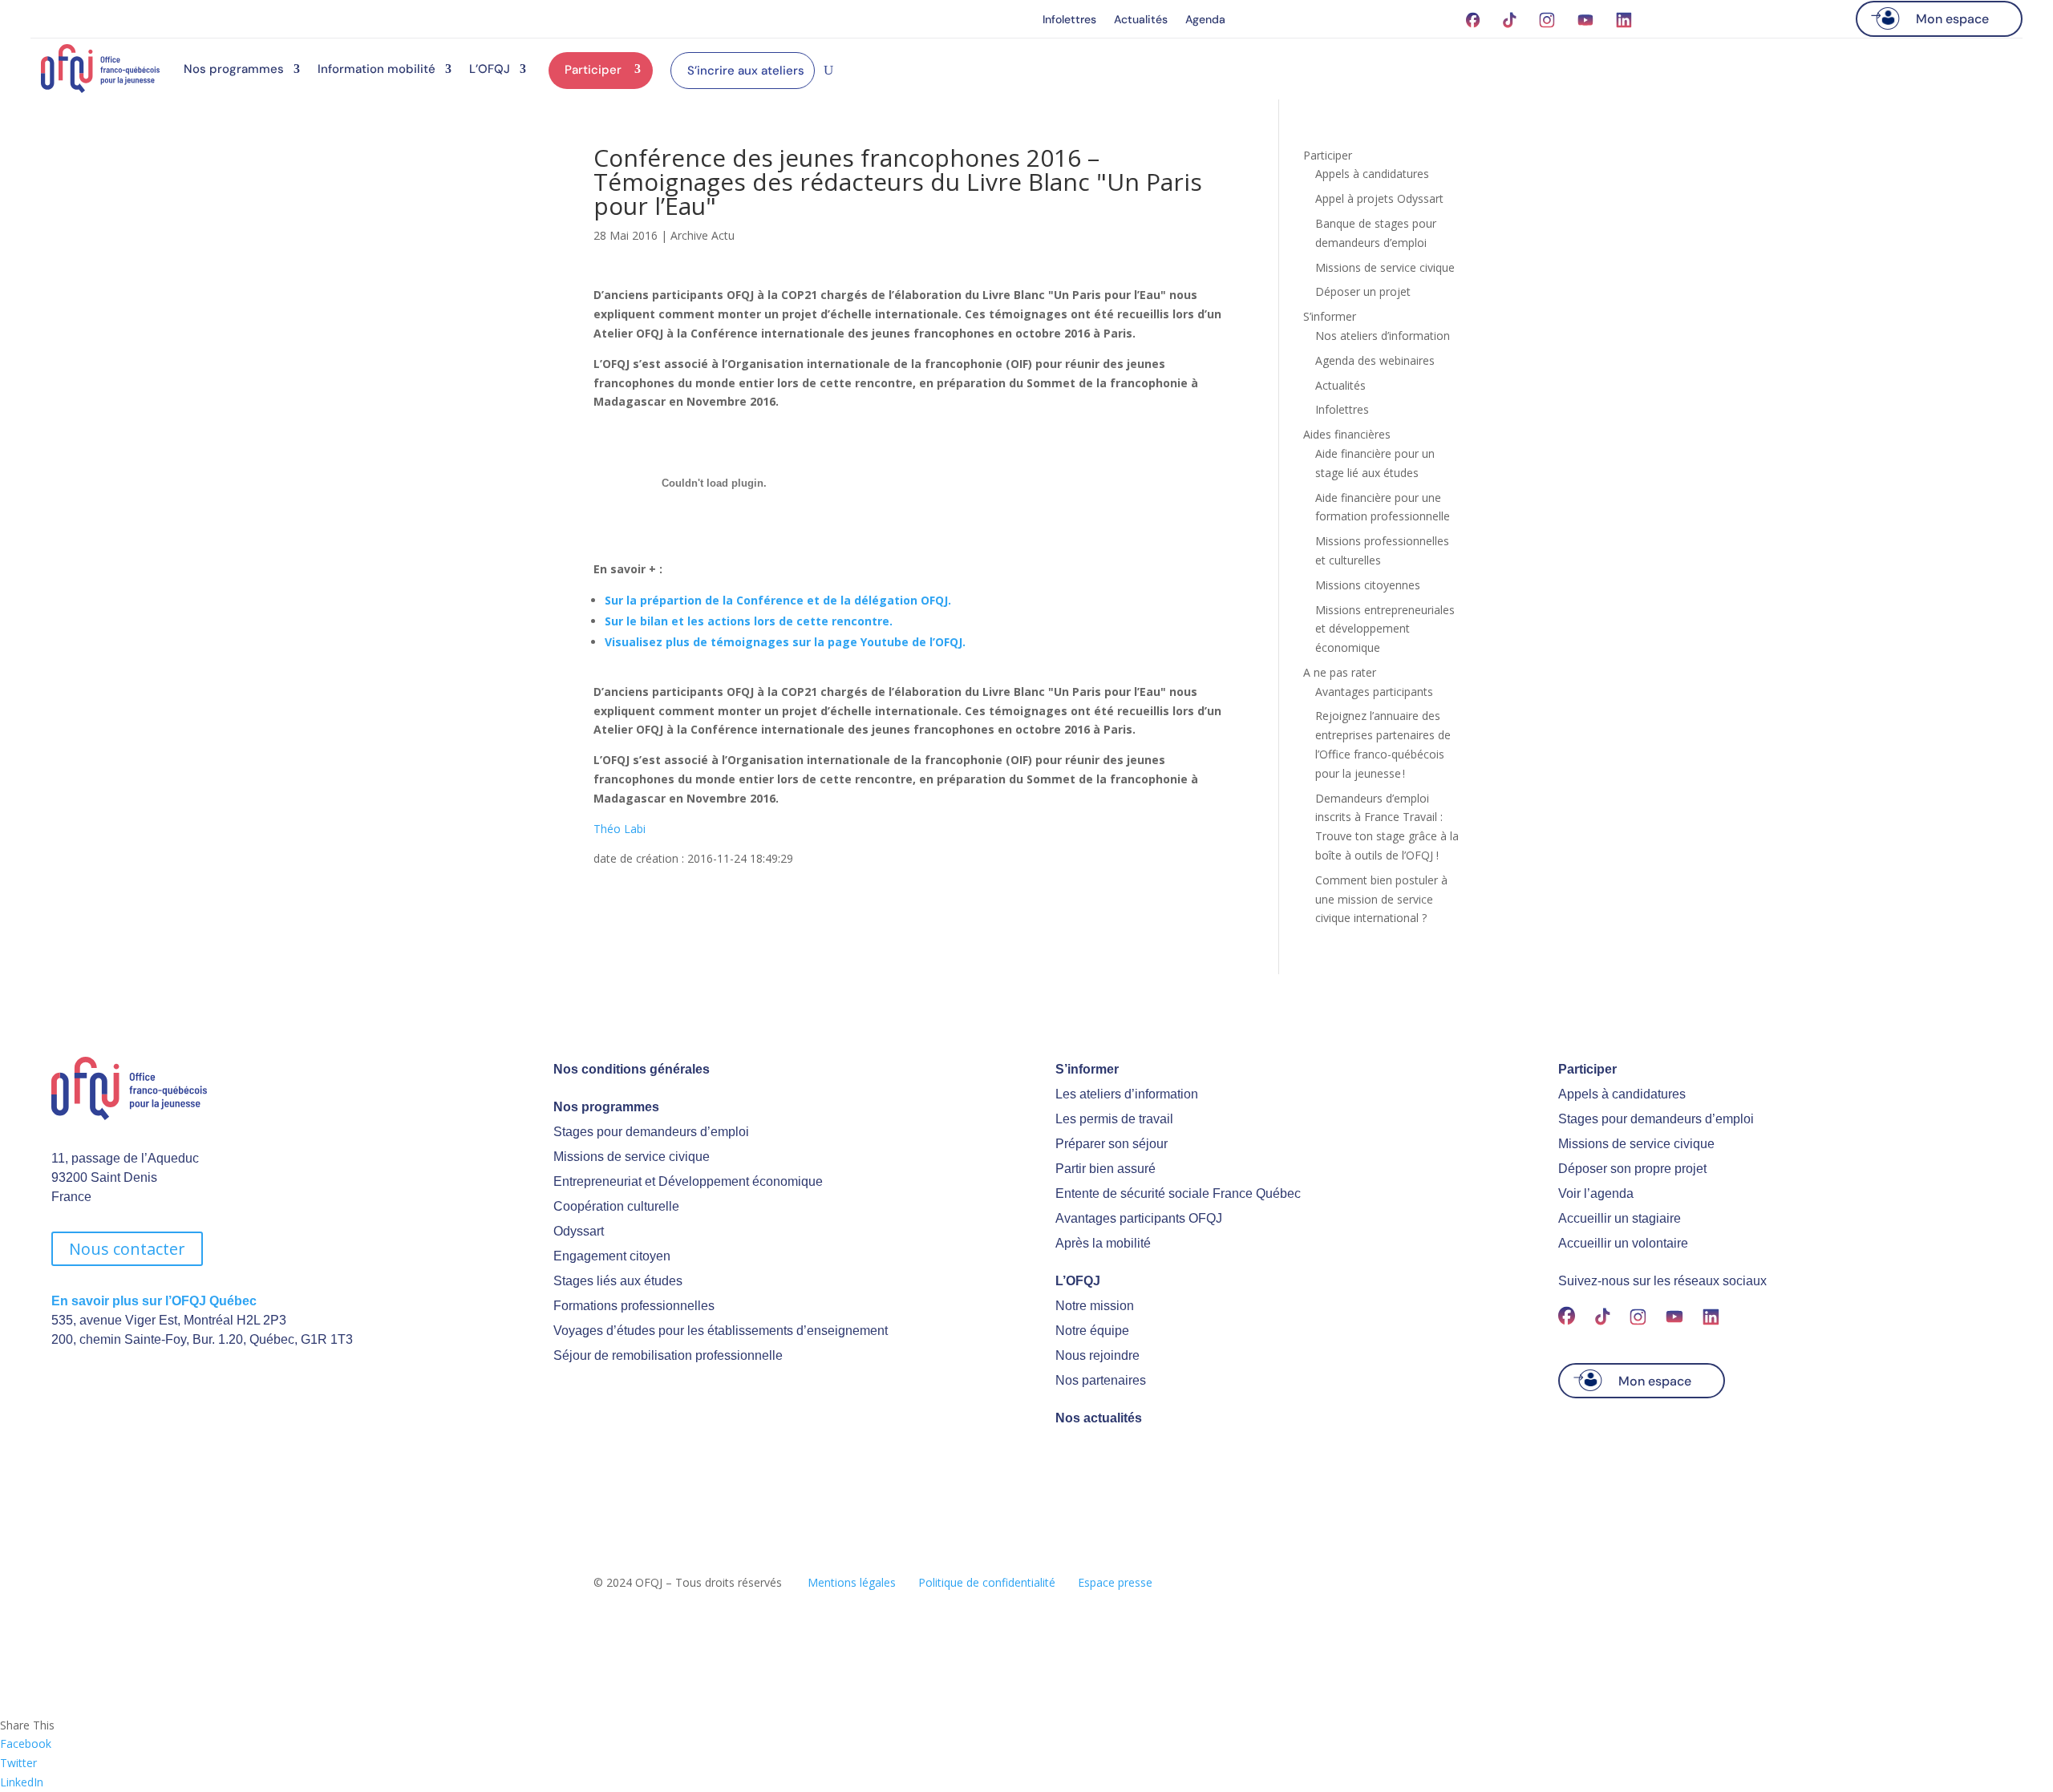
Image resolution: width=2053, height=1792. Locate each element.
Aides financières (1347, 434)
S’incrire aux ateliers (746, 71)
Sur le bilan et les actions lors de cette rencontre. (749, 621)
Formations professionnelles (634, 1306)
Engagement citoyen (612, 1256)
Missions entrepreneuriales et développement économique (1385, 629)
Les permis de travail (1114, 1119)
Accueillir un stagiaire (1620, 1218)
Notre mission (1095, 1306)
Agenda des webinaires (1375, 360)
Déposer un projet (1363, 291)
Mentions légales (852, 1582)
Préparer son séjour (1112, 1144)
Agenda (1205, 20)
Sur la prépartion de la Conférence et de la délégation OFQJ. (778, 600)
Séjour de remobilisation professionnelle (668, 1355)
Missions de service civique (1385, 267)
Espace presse (1115, 1582)
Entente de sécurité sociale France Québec (1178, 1193)
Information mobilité (377, 69)
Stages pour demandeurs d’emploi (651, 1132)
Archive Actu (703, 235)
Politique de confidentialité (987, 1582)
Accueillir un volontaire (1623, 1243)
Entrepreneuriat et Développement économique (688, 1181)
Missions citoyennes (1368, 585)
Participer (593, 70)
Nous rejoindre (1097, 1355)
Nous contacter (127, 1249)
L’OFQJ (490, 69)
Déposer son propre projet (1632, 1169)
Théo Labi (620, 829)
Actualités (1141, 20)
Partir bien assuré (1105, 1169)
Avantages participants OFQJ (1139, 1218)
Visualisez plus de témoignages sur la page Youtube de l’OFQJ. (785, 642)
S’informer (1330, 316)
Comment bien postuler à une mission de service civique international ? (1381, 899)
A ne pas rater (1340, 672)
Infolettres (1069, 20)
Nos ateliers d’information (1383, 336)
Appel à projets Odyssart (1379, 198)
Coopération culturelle (616, 1206)
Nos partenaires (1101, 1380)
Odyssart (579, 1231)
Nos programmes (234, 69)
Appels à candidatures (1372, 174)
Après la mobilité (1103, 1243)
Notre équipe (1092, 1331)
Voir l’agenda (1596, 1193)
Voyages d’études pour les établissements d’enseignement (721, 1331)
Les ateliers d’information (1127, 1094)
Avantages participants (1374, 692)
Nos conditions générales (632, 1069)
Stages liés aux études (618, 1281)
